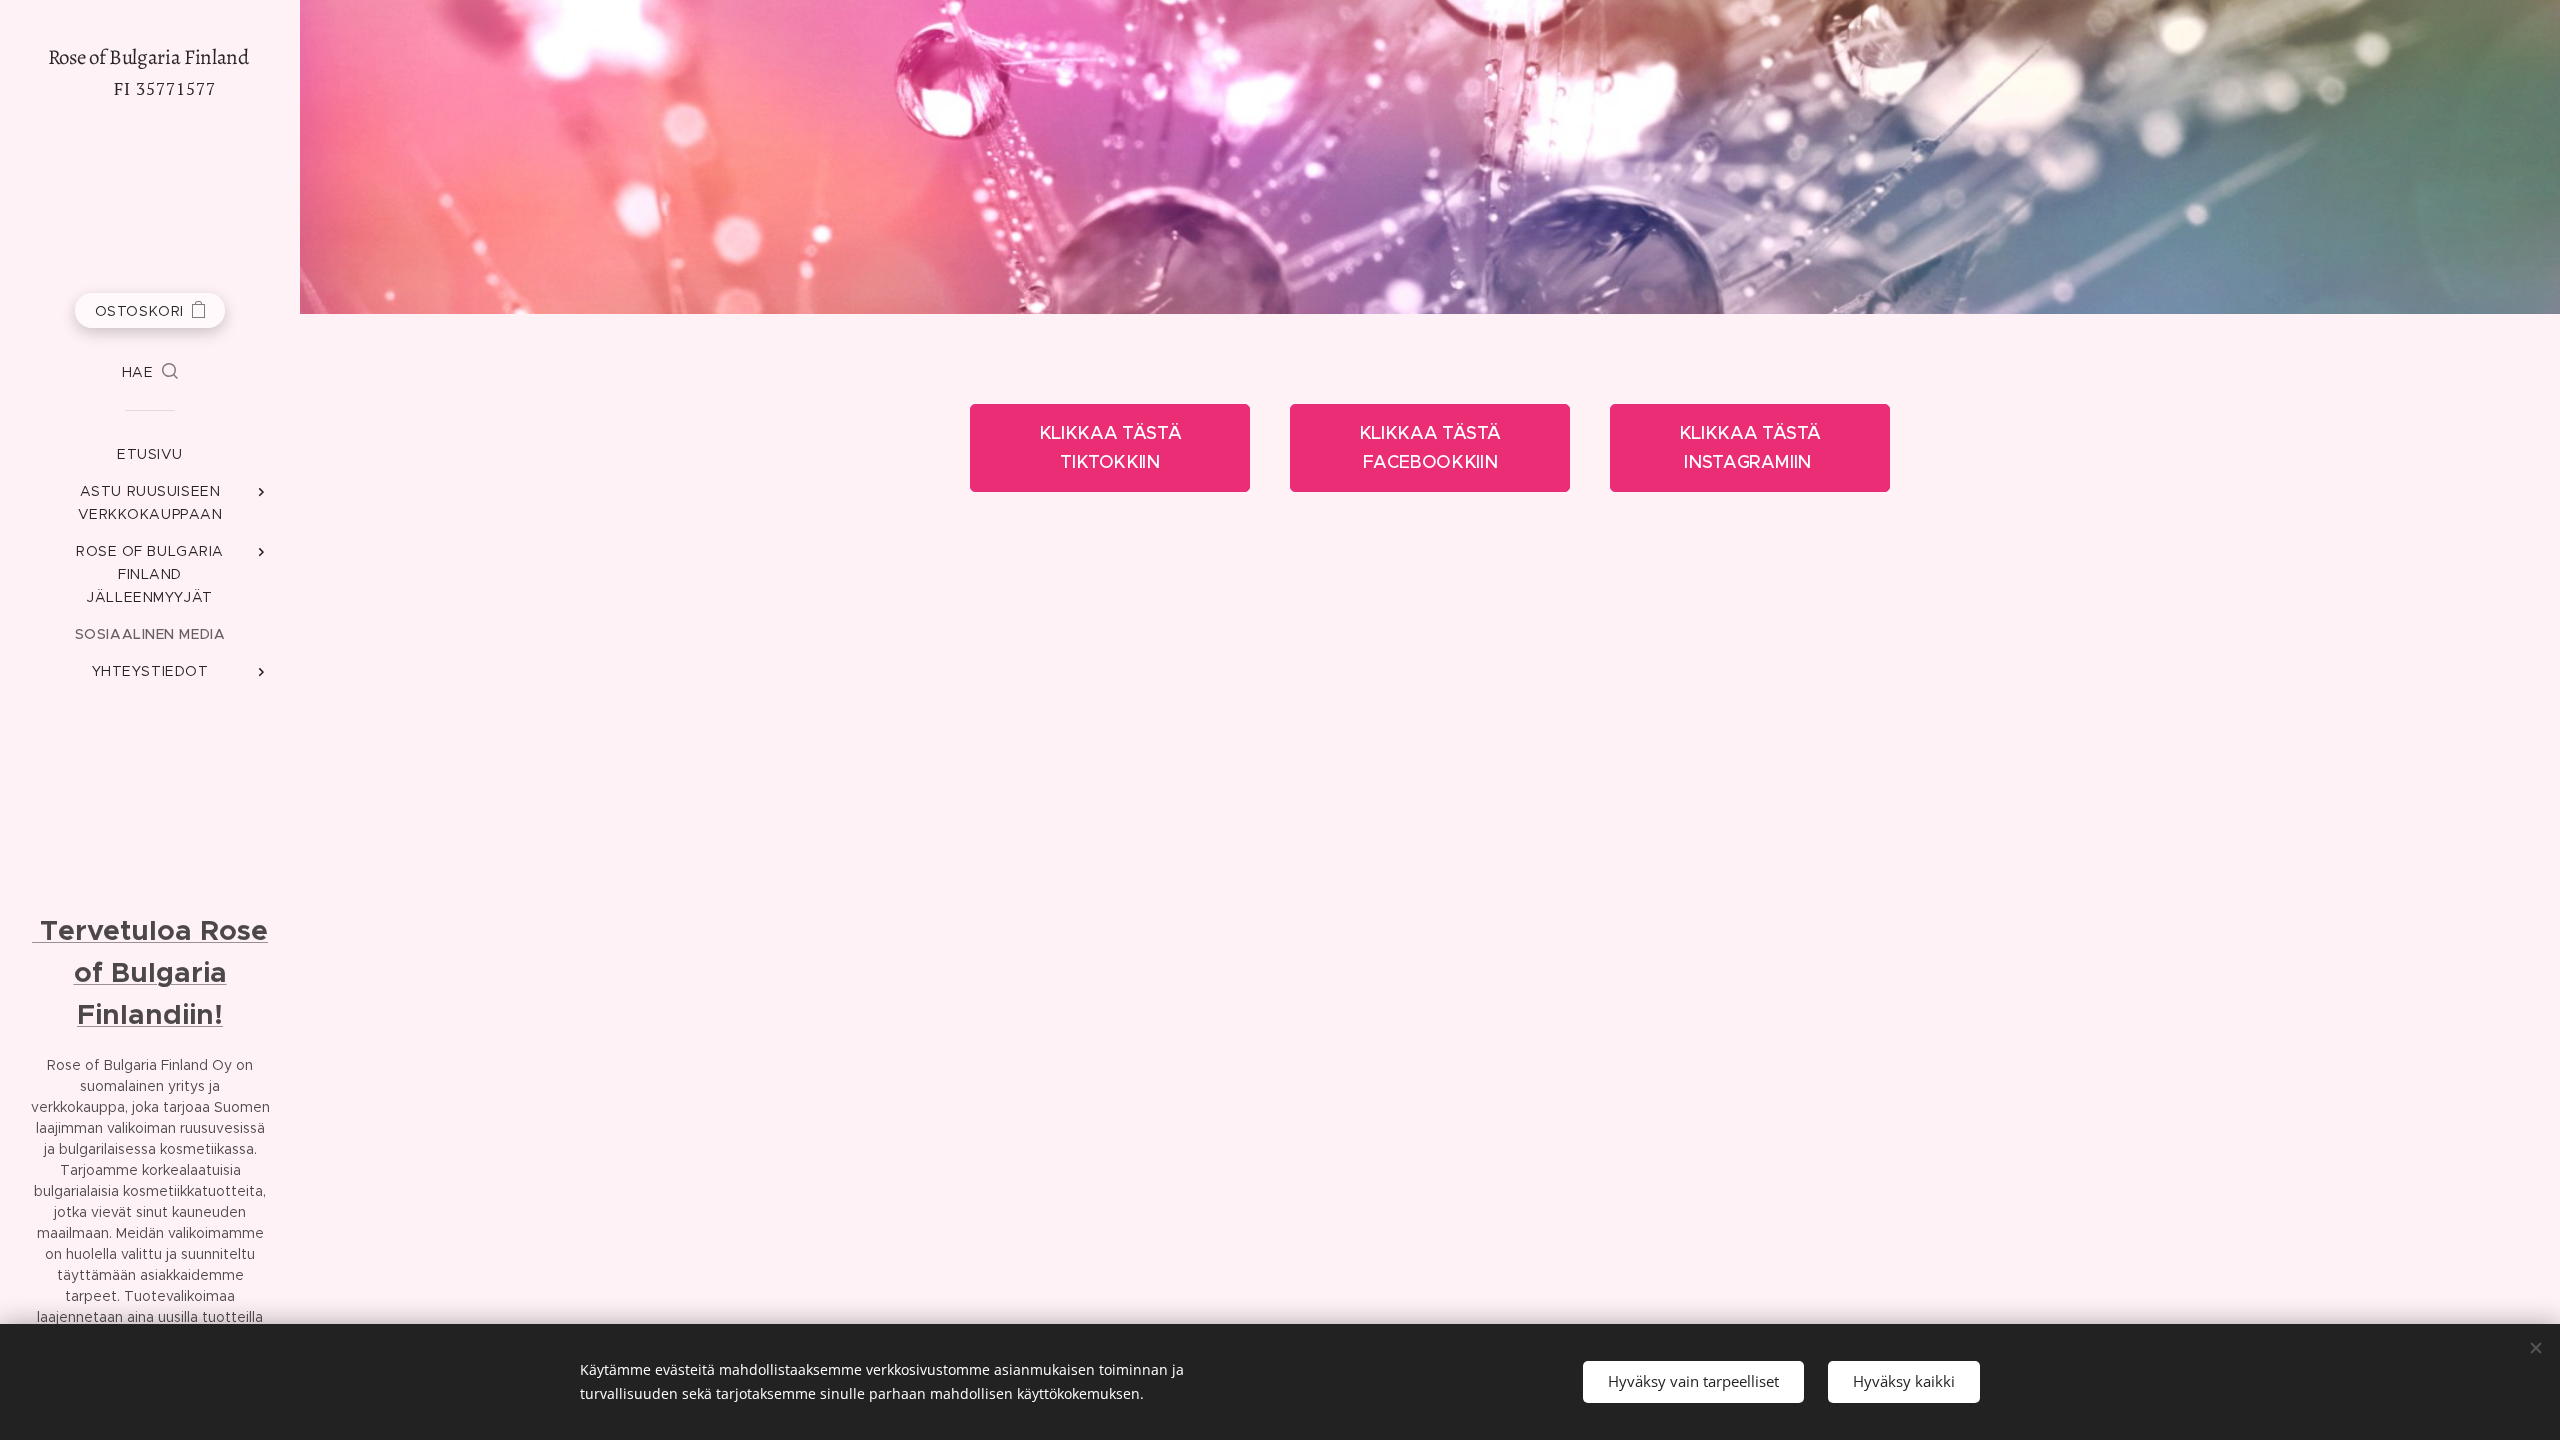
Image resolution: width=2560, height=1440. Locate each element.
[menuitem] (150, 454)
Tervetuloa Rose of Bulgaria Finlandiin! (150, 972)
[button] (150, 372)
